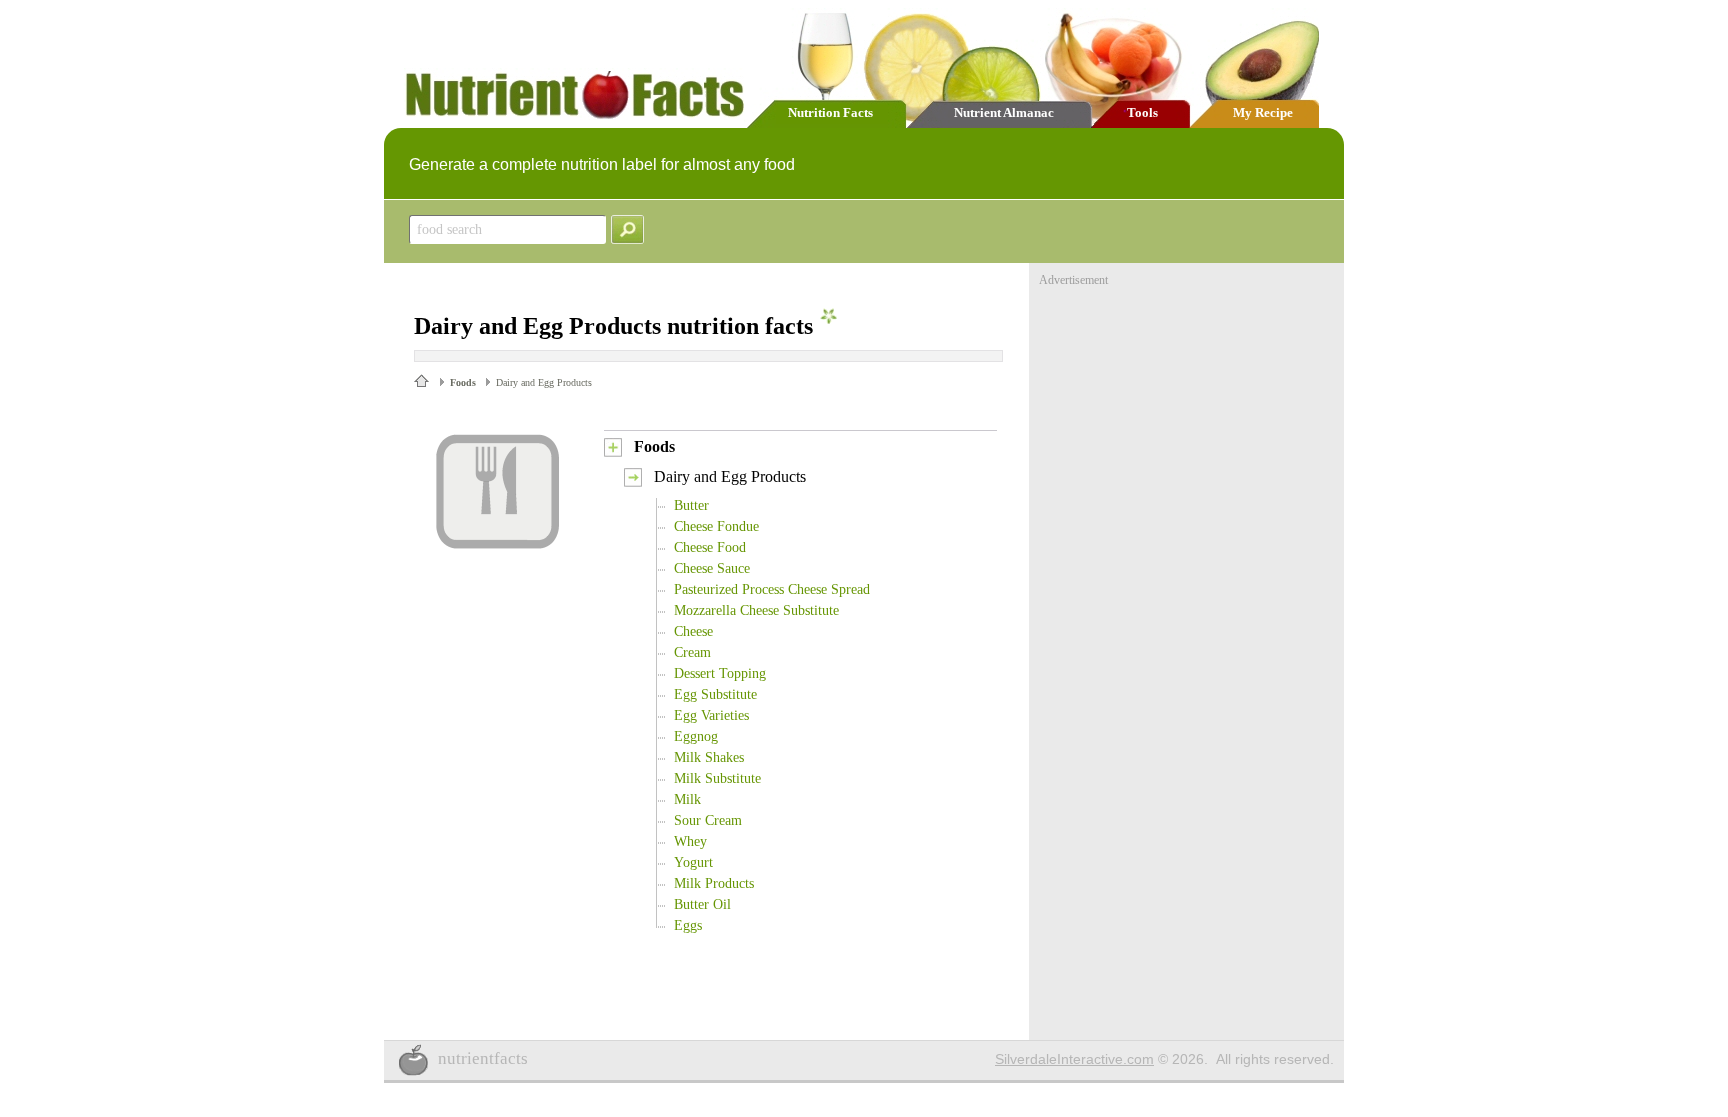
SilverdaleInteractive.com (1074, 1059)
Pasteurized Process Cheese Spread (772, 589)
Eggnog (696, 736)
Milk (687, 799)
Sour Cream (708, 820)
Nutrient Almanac (1004, 112)
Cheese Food (710, 547)
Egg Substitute (715, 694)
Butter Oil (702, 904)
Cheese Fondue (716, 526)
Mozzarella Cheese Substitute (756, 610)
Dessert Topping (720, 673)
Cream (692, 652)
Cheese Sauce (712, 568)
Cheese (693, 631)
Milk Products (714, 883)
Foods (463, 382)
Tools (1142, 112)
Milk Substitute (717, 778)
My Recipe (1263, 112)
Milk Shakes (709, 757)
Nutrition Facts (830, 112)
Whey (690, 841)
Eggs (688, 925)
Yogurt (693, 862)
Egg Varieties (711, 715)
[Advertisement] (1189, 413)
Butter (691, 505)
